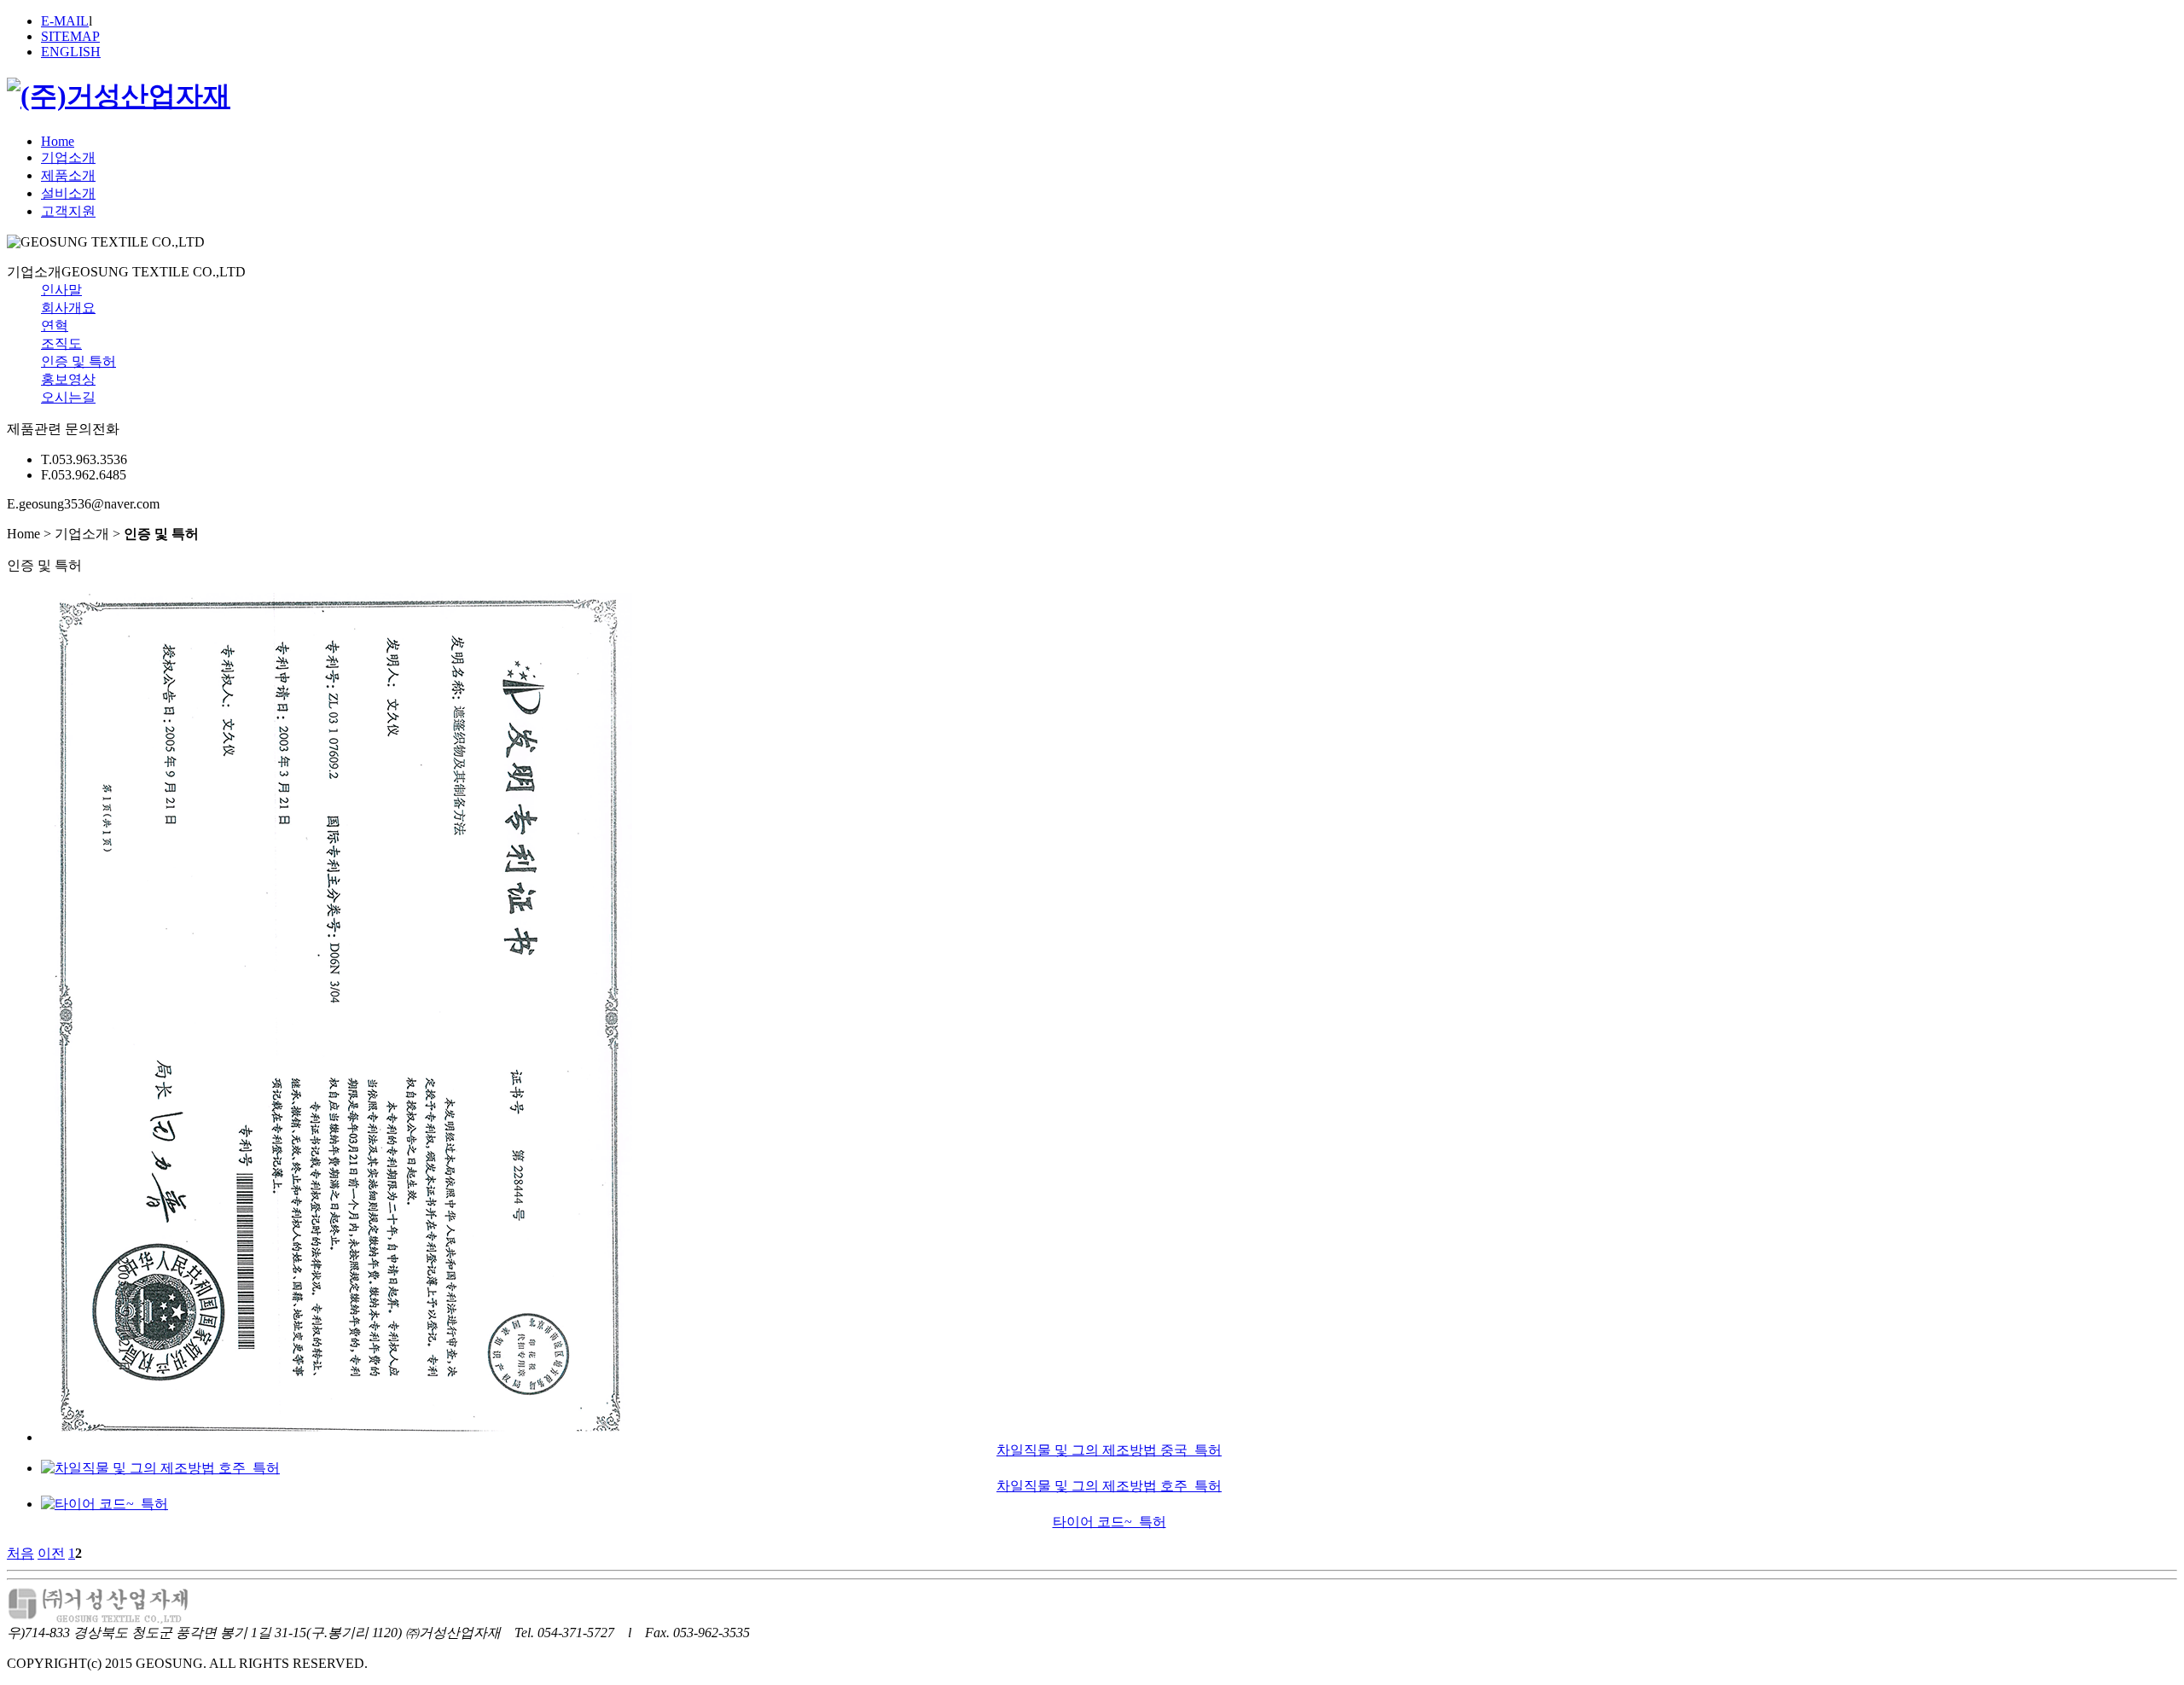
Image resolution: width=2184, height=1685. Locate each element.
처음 (20, 1553)
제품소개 (68, 175)
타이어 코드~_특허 (1109, 1522)
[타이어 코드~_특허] (105, 1504)
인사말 (61, 290)
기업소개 (68, 157)
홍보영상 (68, 379)
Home (58, 141)
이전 (51, 1553)
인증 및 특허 (78, 361)
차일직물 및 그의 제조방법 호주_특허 (1109, 1486)
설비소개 (68, 193)
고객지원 (68, 211)
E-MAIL (65, 21)
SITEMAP (70, 36)
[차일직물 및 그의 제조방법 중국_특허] (340, 1437)
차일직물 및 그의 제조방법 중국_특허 (1109, 1450)
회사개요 (68, 308)
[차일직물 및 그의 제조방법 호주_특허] (160, 1468)
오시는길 (68, 397)
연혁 (55, 325)
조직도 (61, 343)
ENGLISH (71, 52)
